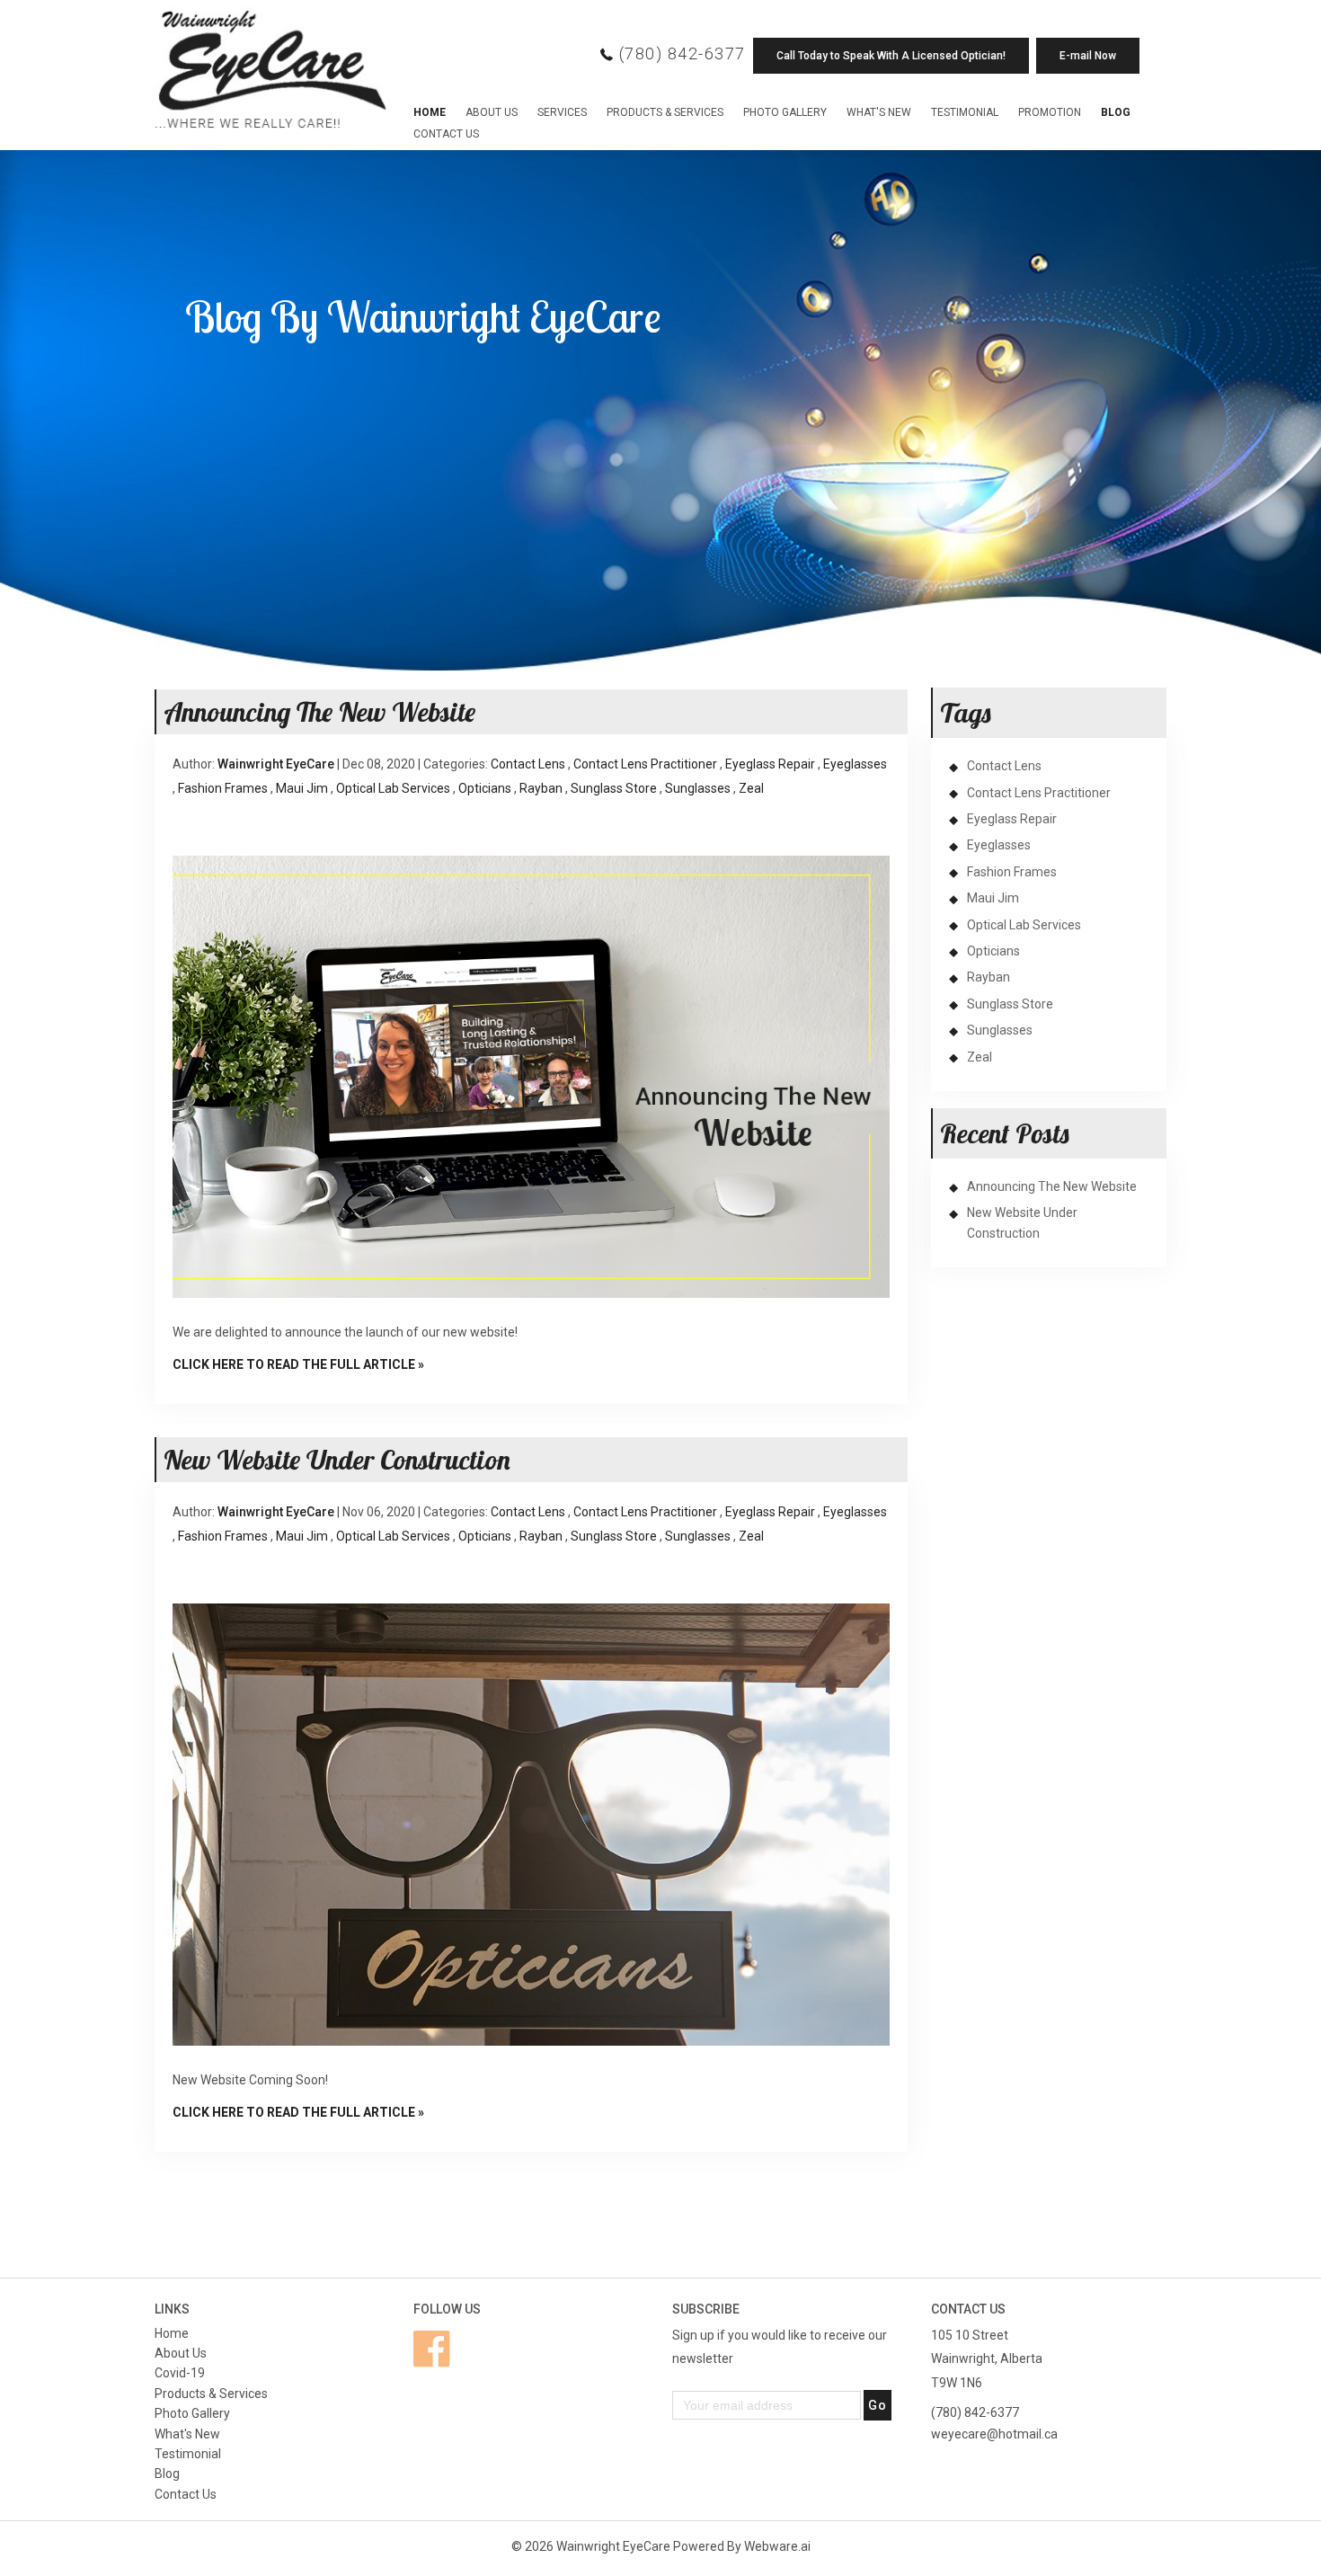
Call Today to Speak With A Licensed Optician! (891, 56)
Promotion (1050, 112)
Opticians (485, 788)
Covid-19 (180, 2373)
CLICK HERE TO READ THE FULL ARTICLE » (298, 1364)
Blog (1116, 112)
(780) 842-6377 (683, 53)
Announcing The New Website (319, 712)
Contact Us (446, 134)
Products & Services (665, 112)
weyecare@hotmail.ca (994, 2434)
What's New (879, 112)
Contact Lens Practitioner (645, 764)
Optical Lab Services (393, 788)
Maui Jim (302, 788)
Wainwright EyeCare (613, 2546)
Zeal (751, 788)
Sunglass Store (614, 788)
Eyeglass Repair (770, 764)
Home (430, 112)
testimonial (965, 112)
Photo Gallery (785, 112)
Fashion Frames (223, 788)
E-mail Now (1088, 56)
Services (562, 112)
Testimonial (188, 2454)
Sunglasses (698, 788)
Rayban (541, 788)
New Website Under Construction (337, 1460)
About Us (492, 112)
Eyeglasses (855, 764)
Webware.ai (777, 2546)
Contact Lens (528, 764)
